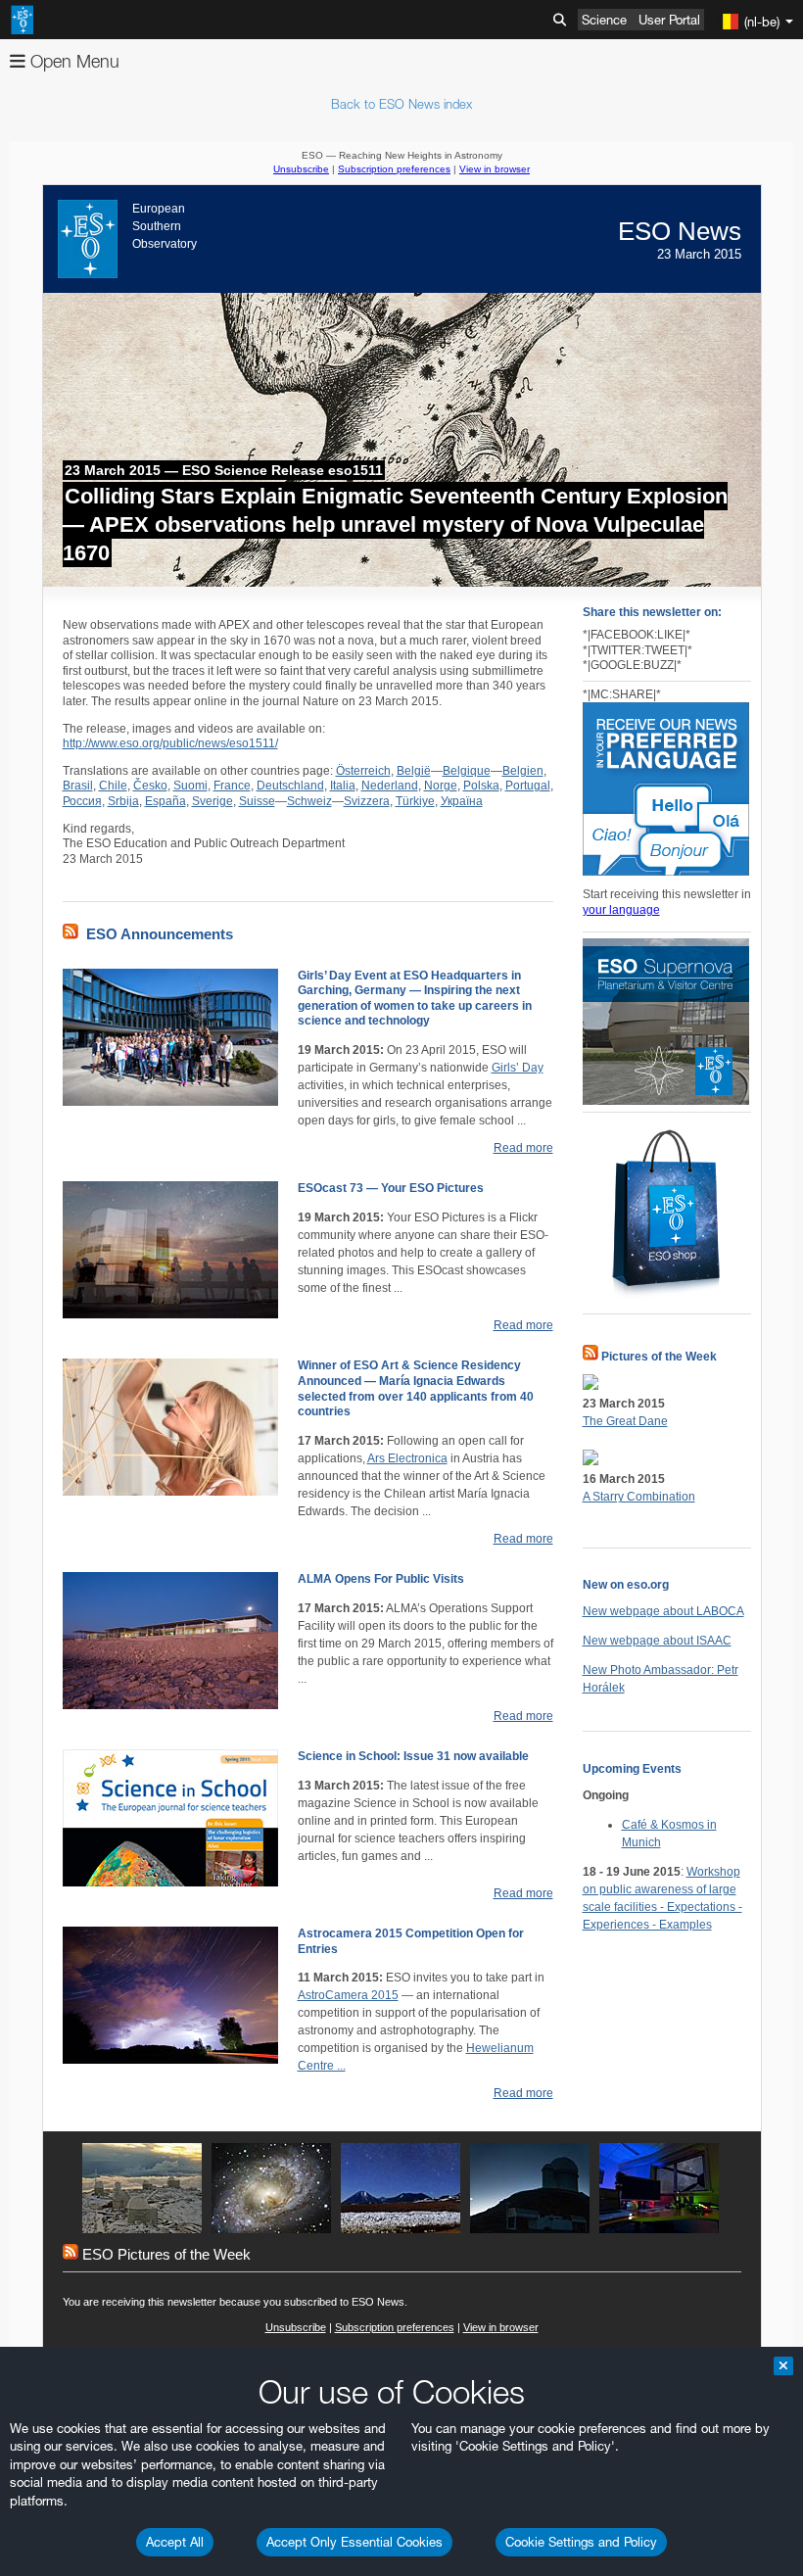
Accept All (175, 2542)
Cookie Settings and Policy (581, 2542)
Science (604, 20)
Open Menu (72, 61)
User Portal (669, 20)
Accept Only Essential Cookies (354, 2542)
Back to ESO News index (401, 104)
